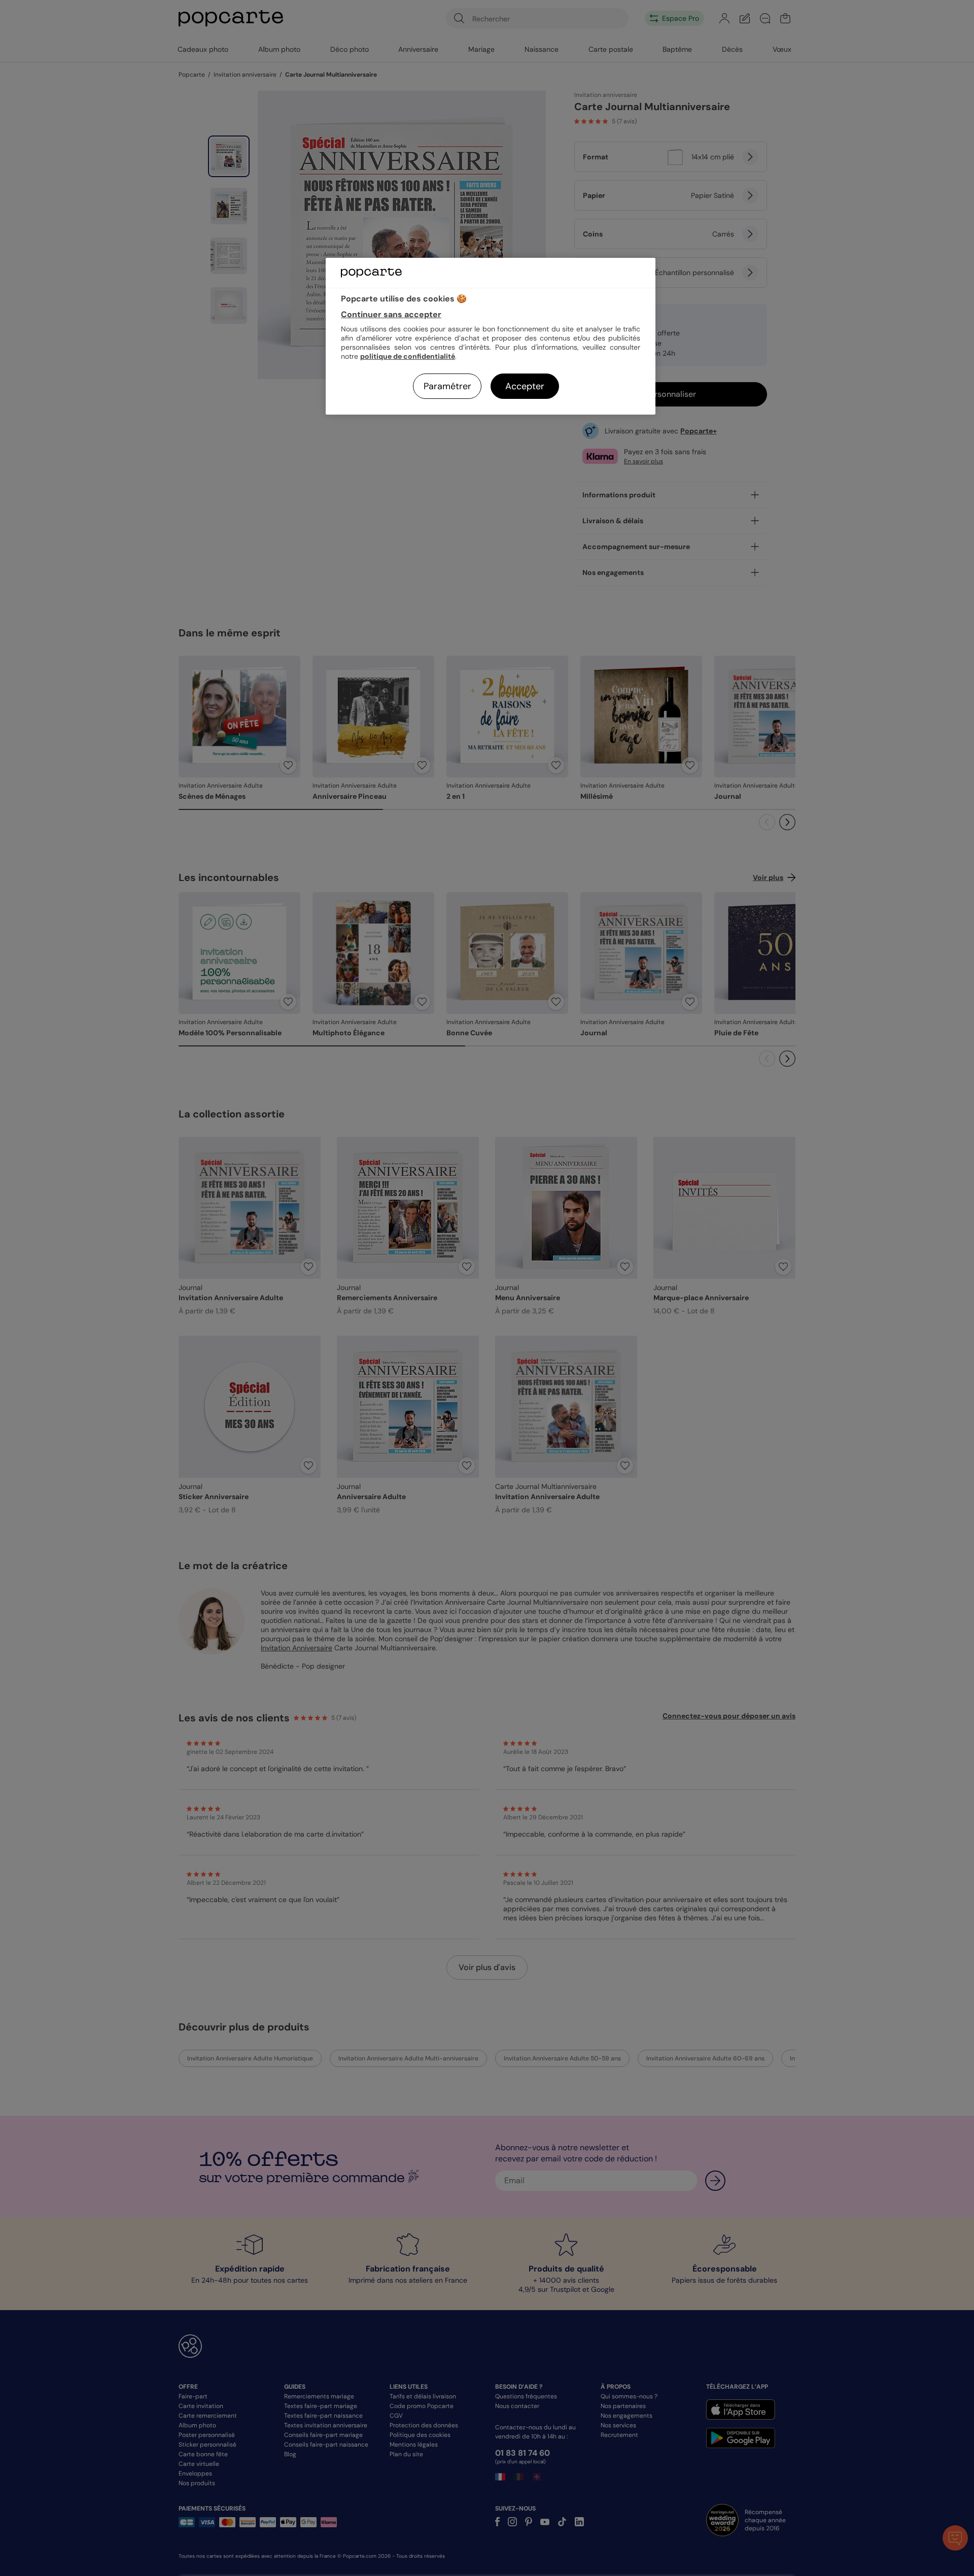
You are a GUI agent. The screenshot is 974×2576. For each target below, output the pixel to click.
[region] (491, 336)
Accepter (525, 386)
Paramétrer (447, 386)
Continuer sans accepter (391, 314)
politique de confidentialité (408, 356)
